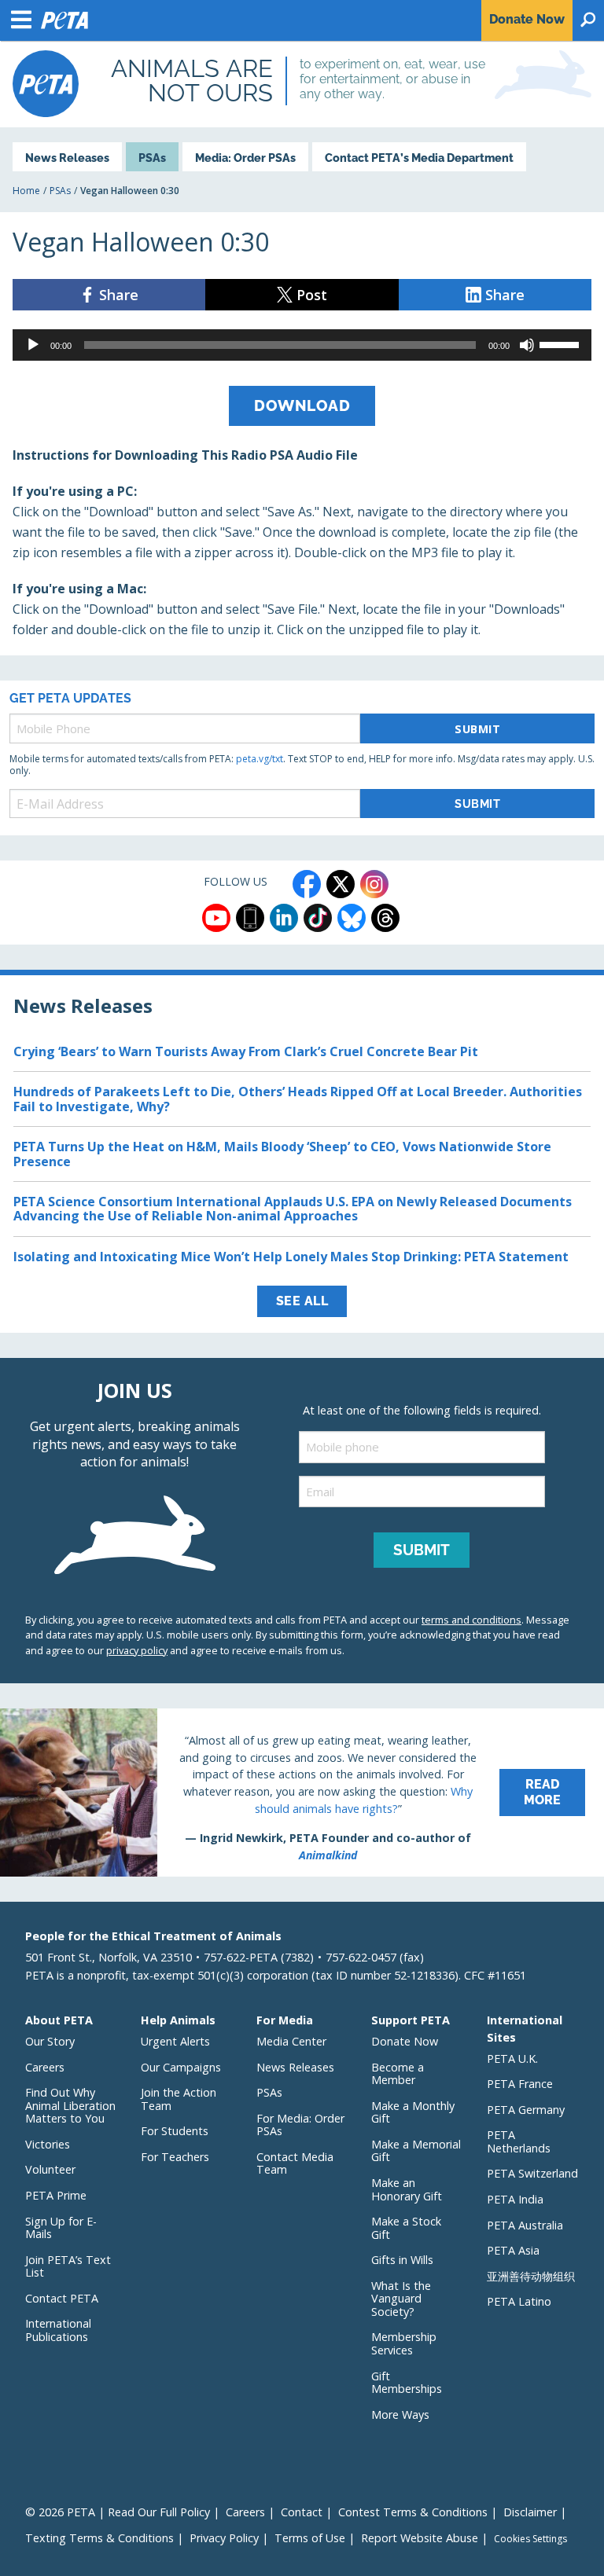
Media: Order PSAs (245, 158)
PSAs (152, 158)
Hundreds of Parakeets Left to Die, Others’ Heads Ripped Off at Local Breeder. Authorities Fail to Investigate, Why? (298, 1099)
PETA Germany (526, 2110)
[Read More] (302, 1793)
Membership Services (404, 2343)
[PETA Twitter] (341, 884)
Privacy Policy (224, 2538)
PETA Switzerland (532, 2173)
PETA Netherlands (519, 2141)
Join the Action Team (179, 2099)
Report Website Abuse (420, 2538)
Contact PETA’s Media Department (419, 158)
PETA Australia (525, 2225)
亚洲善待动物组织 (531, 2276)
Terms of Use (310, 2538)
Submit (477, 729)
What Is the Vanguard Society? (401, 2299)
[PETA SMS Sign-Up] (250, 918)
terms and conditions (471, 1620)
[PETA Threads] (385, 918)
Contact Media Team (295, 2163)
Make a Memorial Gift (416, 2151)
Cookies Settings (530, 2539)
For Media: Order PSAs (300, 2125)
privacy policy (137, 1650)
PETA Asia (513, 2250)
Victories (48, 2144)
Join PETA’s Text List (68, 2266)
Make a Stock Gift (406, 2228)
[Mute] (527, 345)
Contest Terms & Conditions (413, 2512)
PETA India (515, 2199)
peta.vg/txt (260, 759)
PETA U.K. (512, 2059)
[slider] (562, 343)
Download (302, 405)
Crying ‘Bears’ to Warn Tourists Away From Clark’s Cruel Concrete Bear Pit (246, 1051)
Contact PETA (62, 2298)
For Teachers (175, 2157)
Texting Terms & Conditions (99, 2538)
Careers (45, 2067)
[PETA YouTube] (216, 918)
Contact (302, 2512)
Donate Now (405, 2041)
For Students (175, 2131)
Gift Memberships (407, 2383)
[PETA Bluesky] (352, 918)
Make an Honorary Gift (407, 2189)
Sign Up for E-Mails (61, 2228)
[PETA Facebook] (307, 884)
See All (302, 1301)
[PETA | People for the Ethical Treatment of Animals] (46, 84)
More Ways (400, 2415)
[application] (302, 345)
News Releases (67, 158)
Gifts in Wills (402, 2260)
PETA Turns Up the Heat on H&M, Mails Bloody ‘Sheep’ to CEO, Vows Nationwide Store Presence (282, 1154)
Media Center (291, 2041)
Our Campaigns (181, 2067)
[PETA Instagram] (374, 884)
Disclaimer (530, 2512)
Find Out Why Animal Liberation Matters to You (70, 2105)
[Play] (33, 345)
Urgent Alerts (175, 2041)
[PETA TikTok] (318, 918)
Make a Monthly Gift (413, 2112)
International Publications (58, 2330)
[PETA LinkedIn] (284, 918)
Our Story (50, 2041)
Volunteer (50, 2169)
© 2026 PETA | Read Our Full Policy (118, 2512)
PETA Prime (56, 2195)
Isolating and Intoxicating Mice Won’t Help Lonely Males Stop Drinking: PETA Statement (291, 1257)
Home (26, 191)
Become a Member (398, 2074)
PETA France (520, 2084)
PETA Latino (519, 2301)
